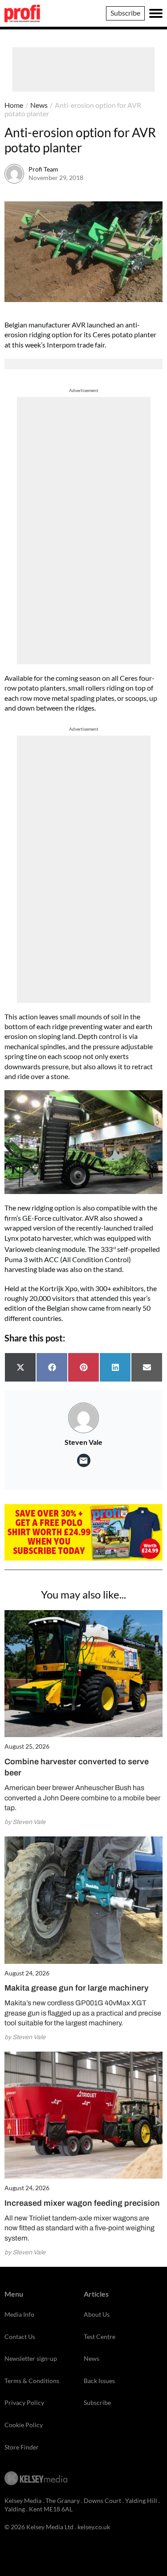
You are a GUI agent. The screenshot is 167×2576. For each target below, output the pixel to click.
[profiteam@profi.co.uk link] (84, 1460)
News (39, 105)
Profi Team (43, 169)
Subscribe (125, 13)
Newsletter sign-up (31, 2358)
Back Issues (99, 2381)
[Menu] (156, 13)
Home (14, 105)
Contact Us (20, 2337)
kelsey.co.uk (94, 2527)
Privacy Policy (24, 2402)
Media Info (19, 2314)
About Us (97, 2314)
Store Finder (22, 2447)
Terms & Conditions (32, 2381)
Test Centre (100, 2337)
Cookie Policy (24, 2425)
